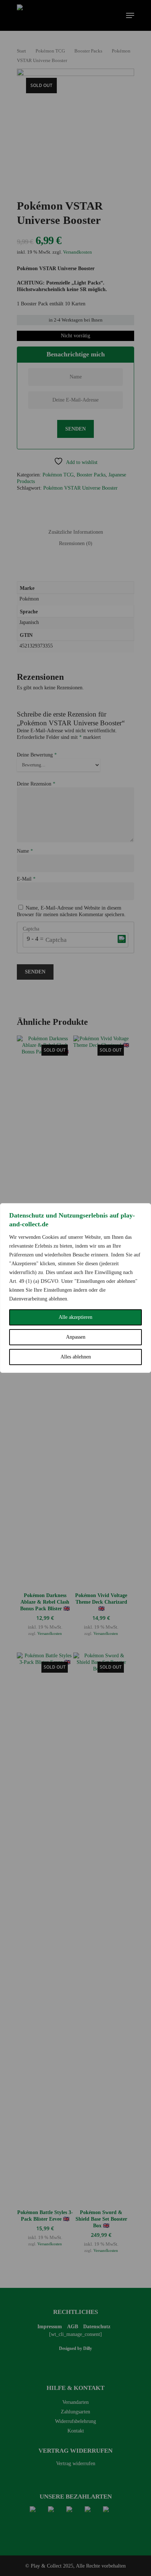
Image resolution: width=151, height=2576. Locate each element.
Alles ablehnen (76, 1357)
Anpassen (76, 1337)
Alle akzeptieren (75, 1317)
